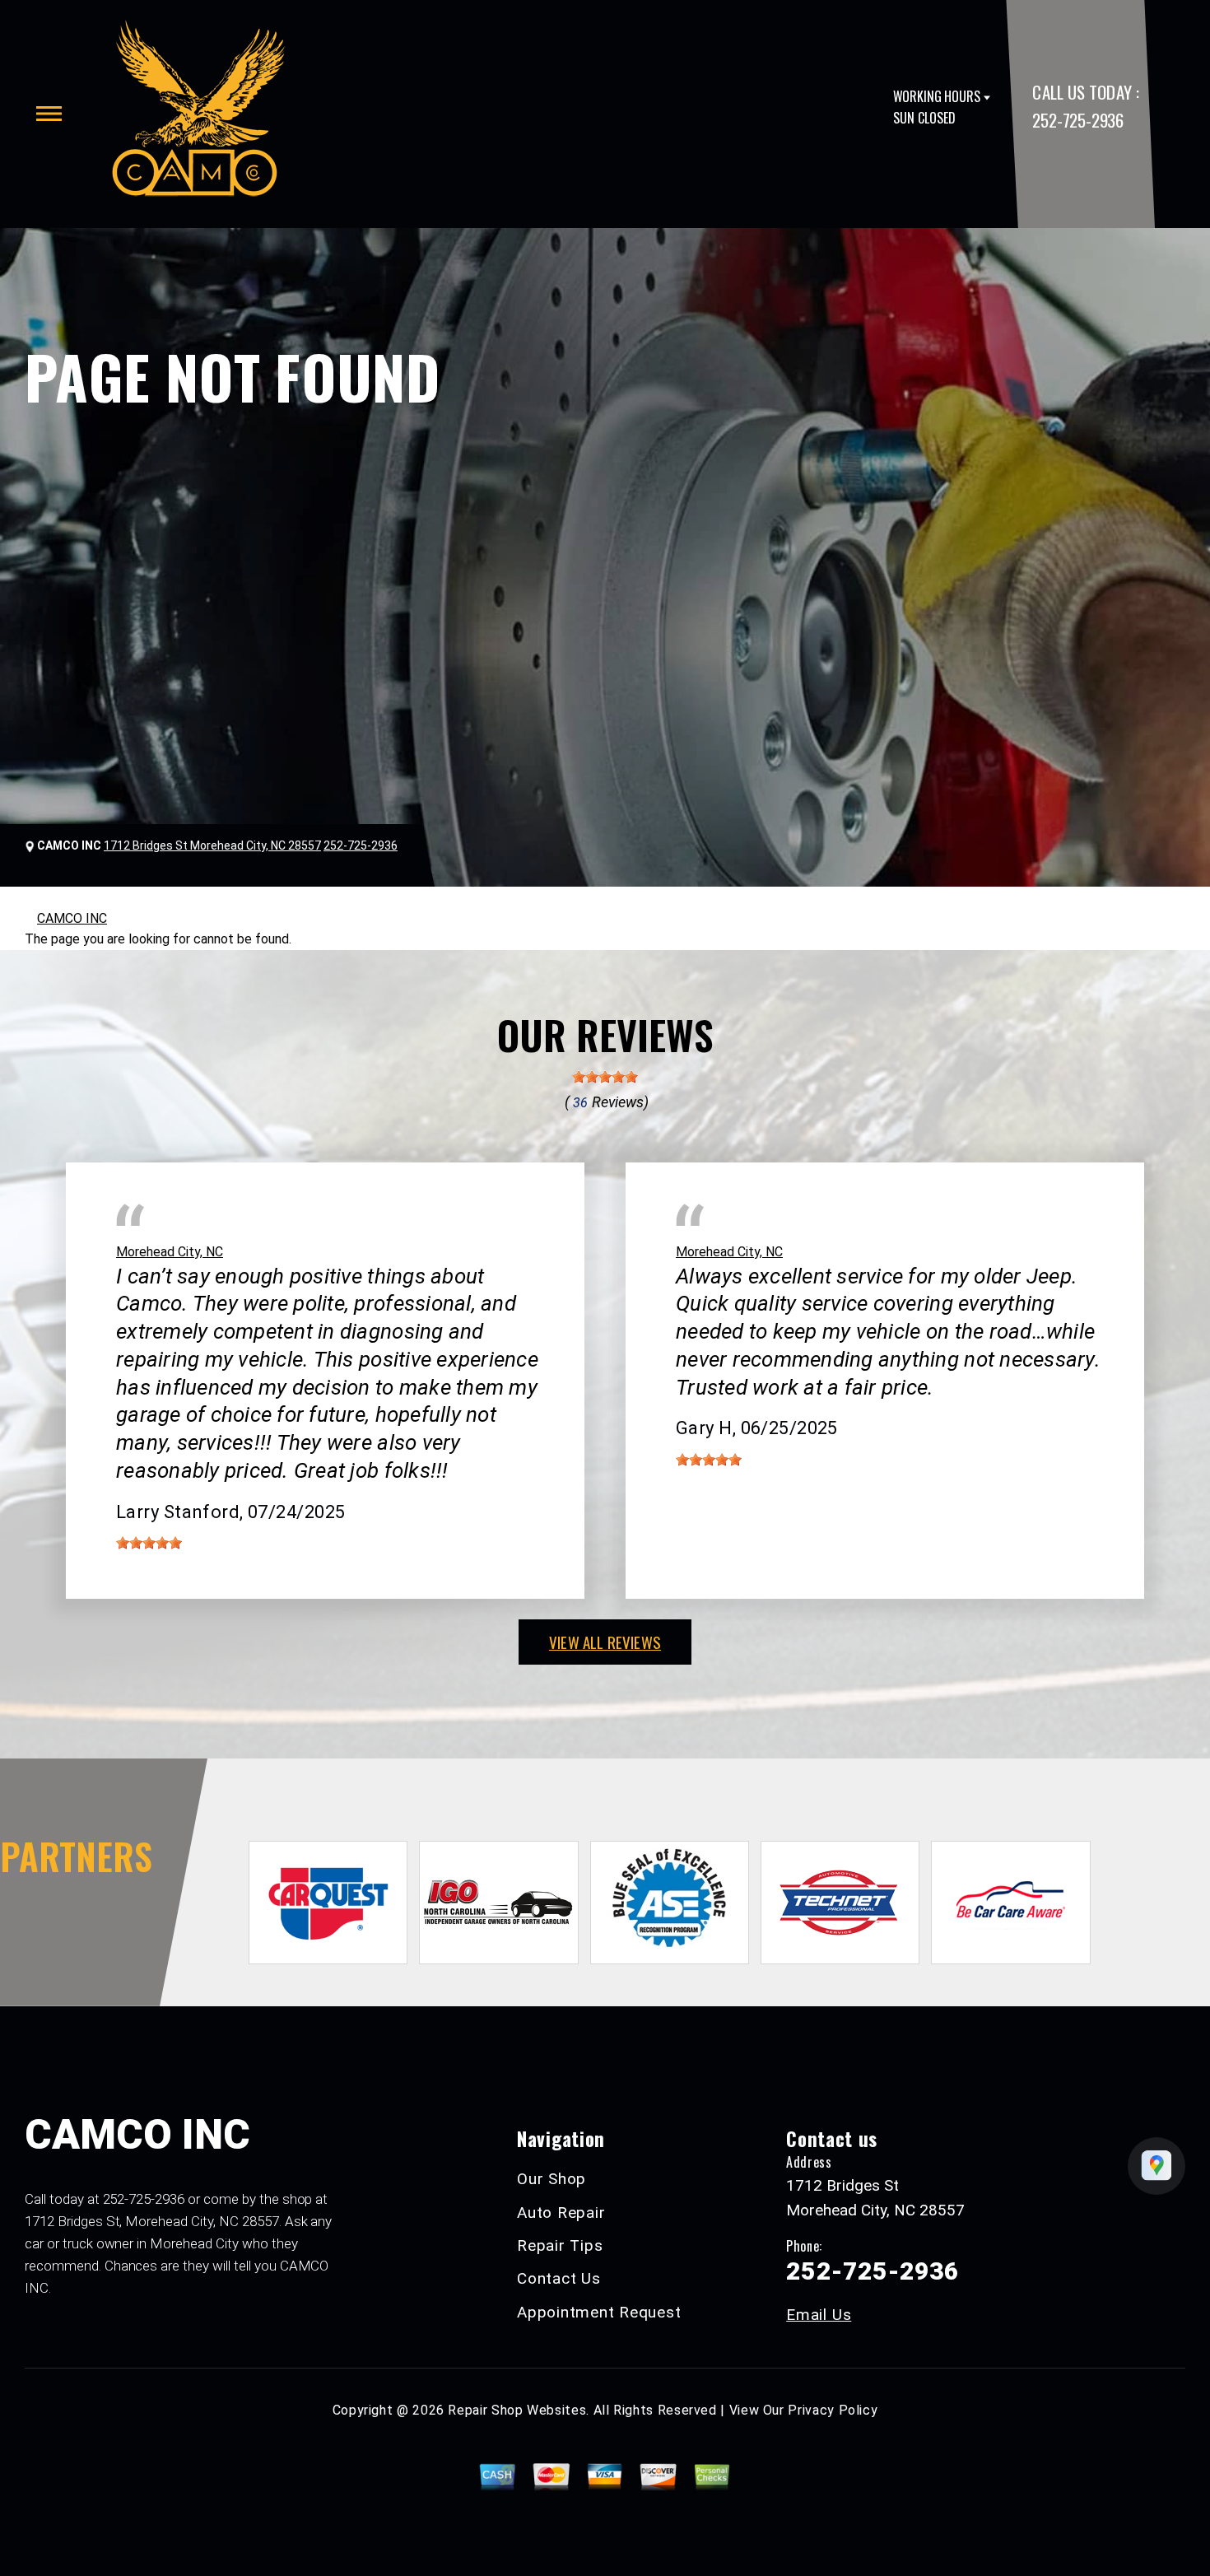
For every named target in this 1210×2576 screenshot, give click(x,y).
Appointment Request (599, 2312)
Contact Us (559, 2278)
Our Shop (551, 2179)
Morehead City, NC (170, 1252)
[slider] (605, 1077)
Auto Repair (561, 2213)
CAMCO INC (72, 918)
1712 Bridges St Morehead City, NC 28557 (212, 845)
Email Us (819, 2315)
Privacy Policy (833, 2410)
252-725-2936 (1077, 120)
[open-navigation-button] (49, 114)
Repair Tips (560, 2245)
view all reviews (605, 1642)
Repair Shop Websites (517, 2410)
